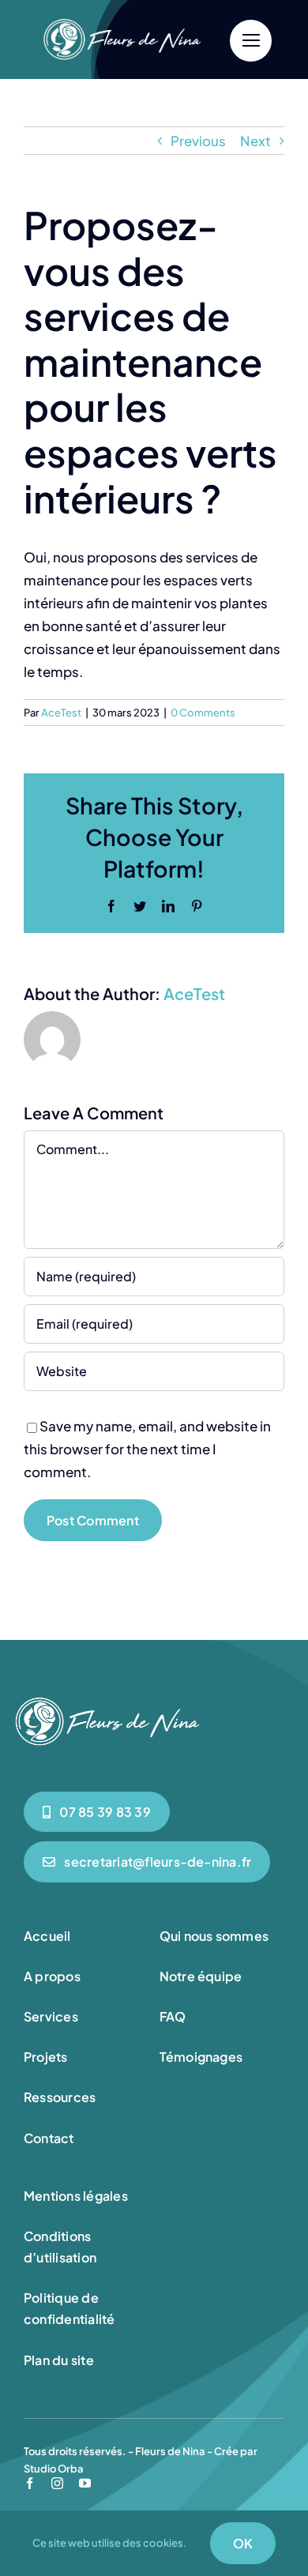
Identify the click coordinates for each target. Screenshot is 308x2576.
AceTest (61, 713)
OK (243, 2543)
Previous (198, 141)
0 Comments (203, 713)
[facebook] (30, 2483)
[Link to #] (251, 41)
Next (255, 141)
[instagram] (57, 2483)
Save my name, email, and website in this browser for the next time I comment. (147, 1449)
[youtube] (85, 2483)
